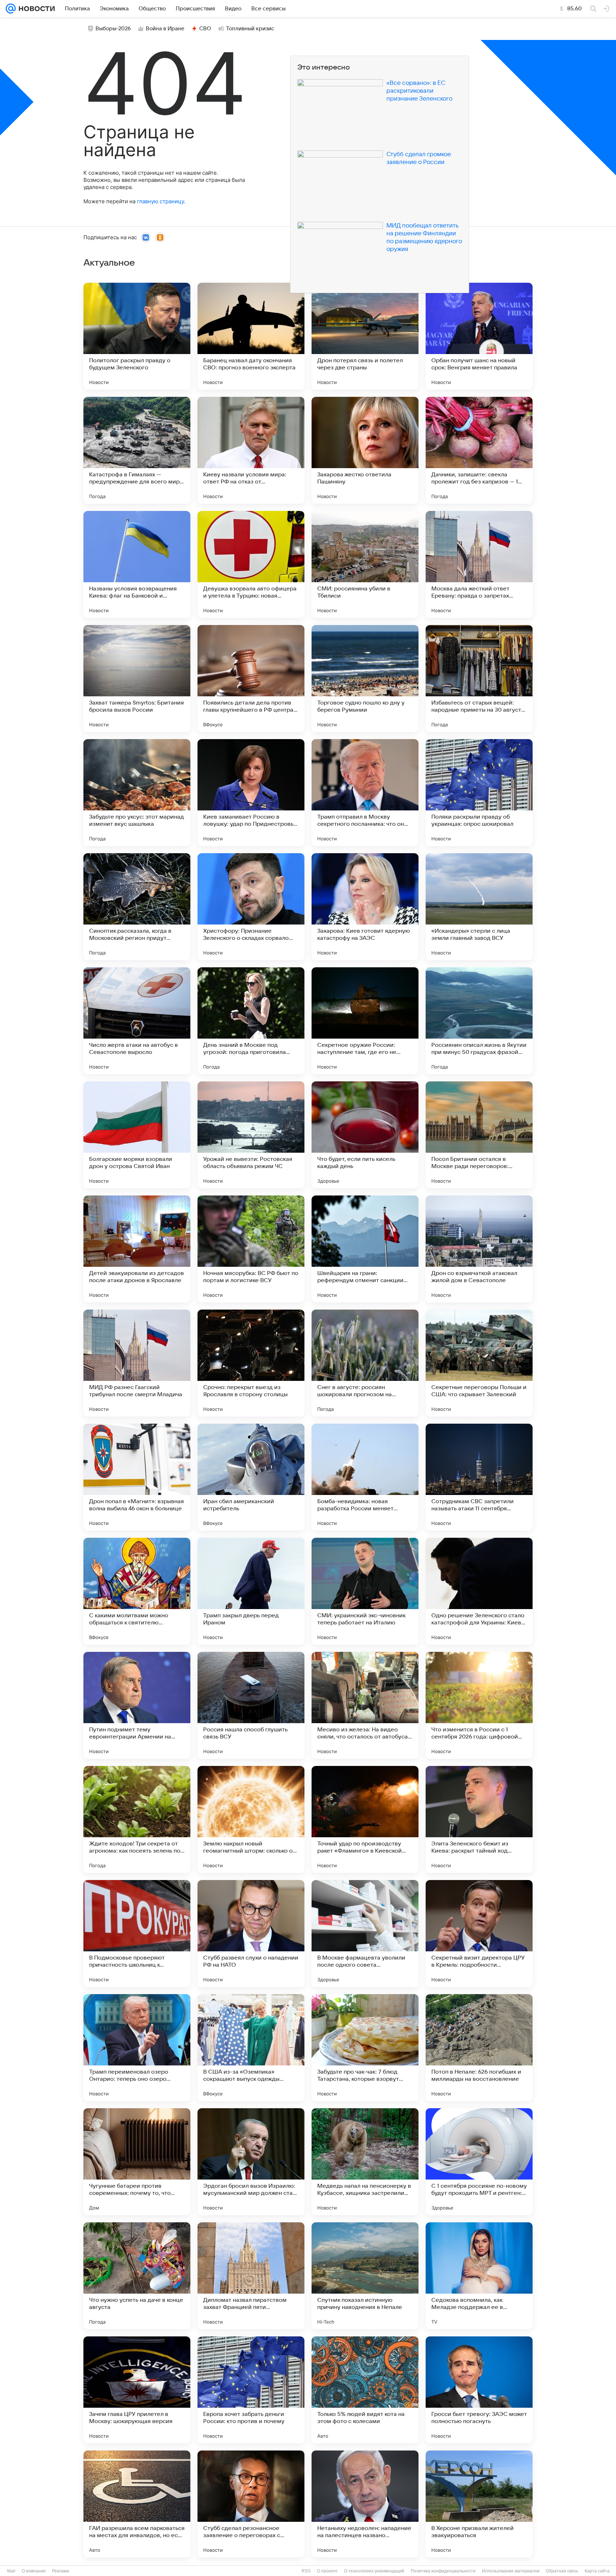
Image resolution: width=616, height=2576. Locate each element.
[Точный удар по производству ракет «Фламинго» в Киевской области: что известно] (365, 1819)
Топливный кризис (250, 29)
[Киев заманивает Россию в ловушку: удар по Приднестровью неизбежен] (251, 793)
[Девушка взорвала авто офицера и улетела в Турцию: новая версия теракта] (251, 564)
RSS (306, 2571)
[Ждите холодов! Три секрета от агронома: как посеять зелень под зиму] (137, 1819)
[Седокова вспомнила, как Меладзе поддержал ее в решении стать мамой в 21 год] (479, 2276)
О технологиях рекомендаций (374, 2571)
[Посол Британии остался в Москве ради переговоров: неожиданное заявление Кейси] (479, 1135)
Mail (11, 2571)
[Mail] (11, 9)
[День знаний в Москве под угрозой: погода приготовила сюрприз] (251, 1021)
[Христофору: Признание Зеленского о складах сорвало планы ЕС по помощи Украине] (251, 907)
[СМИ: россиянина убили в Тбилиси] (365, 564)
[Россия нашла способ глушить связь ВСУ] (251, 1705)
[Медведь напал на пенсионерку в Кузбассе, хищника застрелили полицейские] (365, 2162)
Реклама (61, 2571)
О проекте (327, 2571)
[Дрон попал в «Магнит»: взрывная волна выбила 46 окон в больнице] (137, 1477)
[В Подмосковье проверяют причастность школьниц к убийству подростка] (137, 1934)
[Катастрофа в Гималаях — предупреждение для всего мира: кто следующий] (137, 450)
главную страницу (160, 201)
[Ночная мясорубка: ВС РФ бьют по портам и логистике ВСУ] (251, 1249)
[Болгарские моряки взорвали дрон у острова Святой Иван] (137, 1135)
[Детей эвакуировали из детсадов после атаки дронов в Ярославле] (137, 1249)
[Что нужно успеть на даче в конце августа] (137, 2276)
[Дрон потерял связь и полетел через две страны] (365, 336)
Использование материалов (511, 2571)
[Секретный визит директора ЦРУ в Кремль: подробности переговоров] (479, 1934)
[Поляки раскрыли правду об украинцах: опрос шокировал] (479, 793)
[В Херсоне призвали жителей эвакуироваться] (479, 2504)
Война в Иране (165, 29)
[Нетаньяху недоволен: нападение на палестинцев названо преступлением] (365, 2504)
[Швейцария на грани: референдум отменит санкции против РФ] (365, 1249)
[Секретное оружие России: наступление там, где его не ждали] (365, 1021)
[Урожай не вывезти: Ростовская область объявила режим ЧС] (251, 1135)
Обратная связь (562, 2571)
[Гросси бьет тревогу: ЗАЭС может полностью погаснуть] (479, 2390)
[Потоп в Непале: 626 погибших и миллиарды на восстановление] (479, 2048)
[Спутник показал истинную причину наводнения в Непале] (365, 2276)
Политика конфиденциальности (443, 2571)
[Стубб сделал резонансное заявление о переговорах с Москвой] (251, 2504)
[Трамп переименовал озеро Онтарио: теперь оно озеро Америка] (137, 2048)
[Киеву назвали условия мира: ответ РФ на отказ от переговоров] (251, 450)
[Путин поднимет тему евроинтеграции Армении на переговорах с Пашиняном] (137, 1705)
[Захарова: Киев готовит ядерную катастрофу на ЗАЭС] (365, 907)
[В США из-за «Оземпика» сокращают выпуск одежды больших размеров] (251, 2048)
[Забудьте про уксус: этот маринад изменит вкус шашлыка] (137, 793)
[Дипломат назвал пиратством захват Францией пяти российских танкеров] (251, 2276)
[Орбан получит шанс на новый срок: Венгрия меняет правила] (479, 336)
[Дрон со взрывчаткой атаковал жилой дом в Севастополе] (479, 1249)
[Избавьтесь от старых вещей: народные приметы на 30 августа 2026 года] (479, 678)
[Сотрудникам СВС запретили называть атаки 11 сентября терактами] (479, 1477)
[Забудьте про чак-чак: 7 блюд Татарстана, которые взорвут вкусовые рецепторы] (365, 2048)
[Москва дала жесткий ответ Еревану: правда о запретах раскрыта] (479, 564)
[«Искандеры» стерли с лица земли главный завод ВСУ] (479, 907)
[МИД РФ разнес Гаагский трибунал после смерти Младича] (137, 1363)
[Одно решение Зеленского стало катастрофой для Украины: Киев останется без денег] (479, 1591)
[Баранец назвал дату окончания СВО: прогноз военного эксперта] (251, 336)
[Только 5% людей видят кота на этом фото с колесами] (365, 2390)
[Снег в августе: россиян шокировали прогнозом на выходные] (365, 1363)
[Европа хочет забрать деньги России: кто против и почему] (251, 2390)
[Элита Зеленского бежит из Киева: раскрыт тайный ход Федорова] (479, 1819)
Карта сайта (597, 2571)
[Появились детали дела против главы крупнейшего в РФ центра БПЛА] (251, 678)
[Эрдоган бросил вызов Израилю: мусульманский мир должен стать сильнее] (251, 2162)
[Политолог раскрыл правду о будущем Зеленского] (137, 336)
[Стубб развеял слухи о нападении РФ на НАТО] (251, 1934)
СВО (205, 29)
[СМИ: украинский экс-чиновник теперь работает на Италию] (365, 1591)
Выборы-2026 (113, 29)
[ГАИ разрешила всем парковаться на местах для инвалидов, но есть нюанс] (137, 2504)
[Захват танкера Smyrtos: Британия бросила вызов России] (137, 678)
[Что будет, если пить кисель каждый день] (365, 1135)
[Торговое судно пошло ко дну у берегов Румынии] (365, 678)
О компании (34, 2571)
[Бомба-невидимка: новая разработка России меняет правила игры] (365, 1477)
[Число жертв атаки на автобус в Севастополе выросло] (137, 1021)
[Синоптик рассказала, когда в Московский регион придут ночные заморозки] (137, 907)
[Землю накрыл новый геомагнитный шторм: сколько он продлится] (251, 1819)
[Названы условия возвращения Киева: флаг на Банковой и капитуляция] (137, 564)
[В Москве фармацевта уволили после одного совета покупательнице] (365, 1934)
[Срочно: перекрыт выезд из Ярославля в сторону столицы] (251, 1363)
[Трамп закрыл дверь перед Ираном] (251, 1591)
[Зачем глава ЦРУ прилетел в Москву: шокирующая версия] (137, 2390)
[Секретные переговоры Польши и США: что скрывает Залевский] (479, 1363)
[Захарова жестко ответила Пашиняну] (365, 450)
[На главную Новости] (35, 9)
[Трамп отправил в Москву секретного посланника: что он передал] (365, 793)
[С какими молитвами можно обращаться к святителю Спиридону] (137, 1591)
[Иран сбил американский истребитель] (251, 1477)
